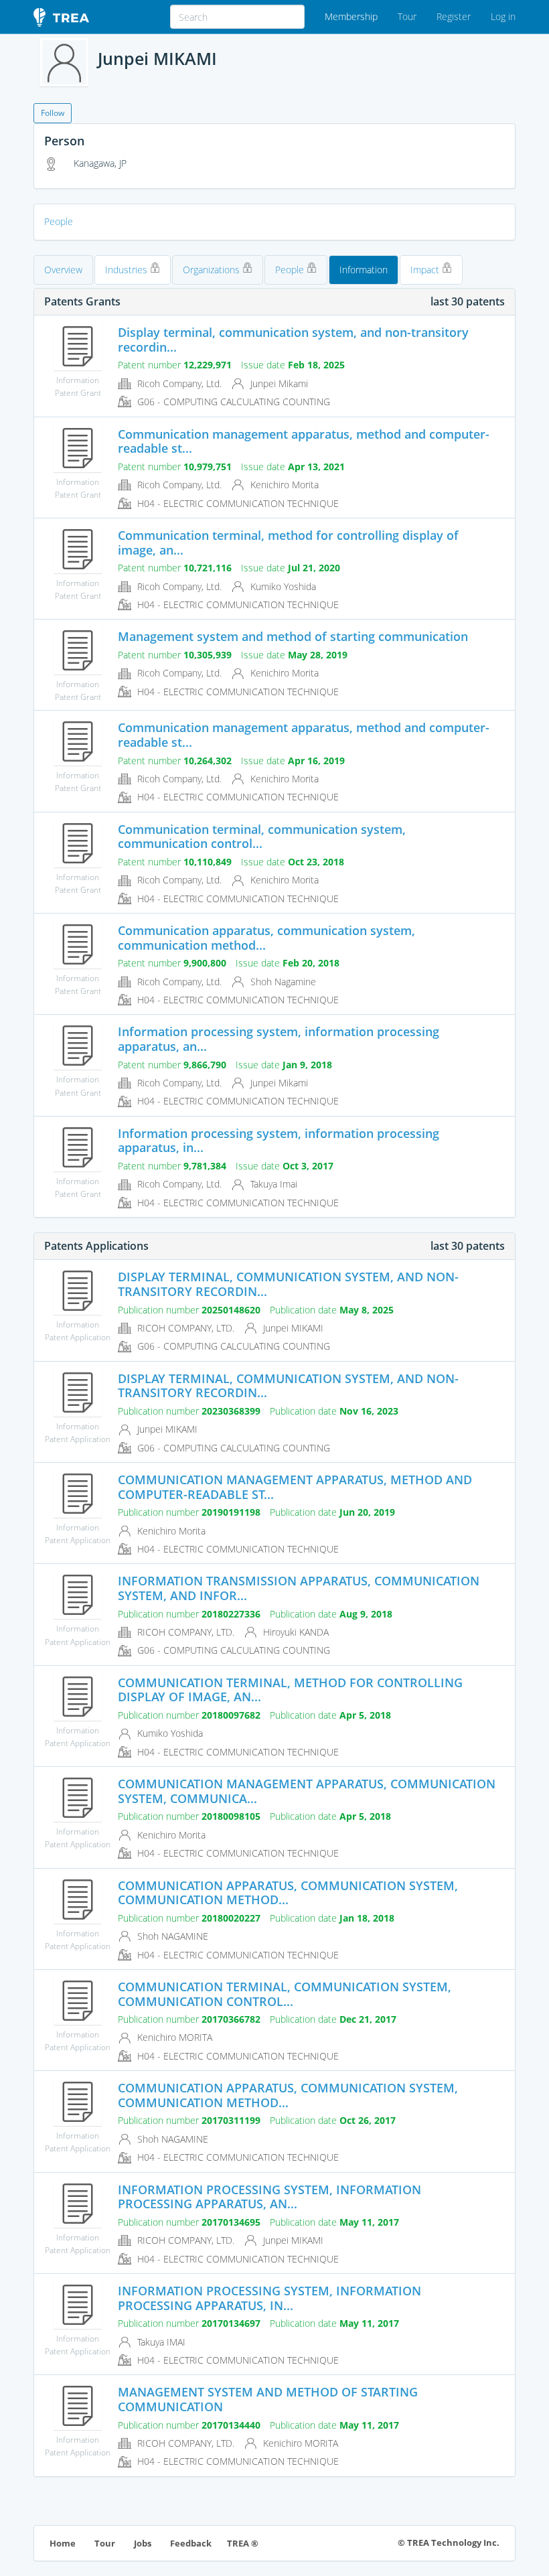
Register (454, 16)
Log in (503, 16)
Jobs (143, 2544)
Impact (426, 270)
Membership (351, 16)
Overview (63, 270)
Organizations (213, 270)
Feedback (191, 2544)
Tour (407, 16)
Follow (53, 113)
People (59, 221)
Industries (128, 270)
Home (63, 2544)
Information (364, 270)
